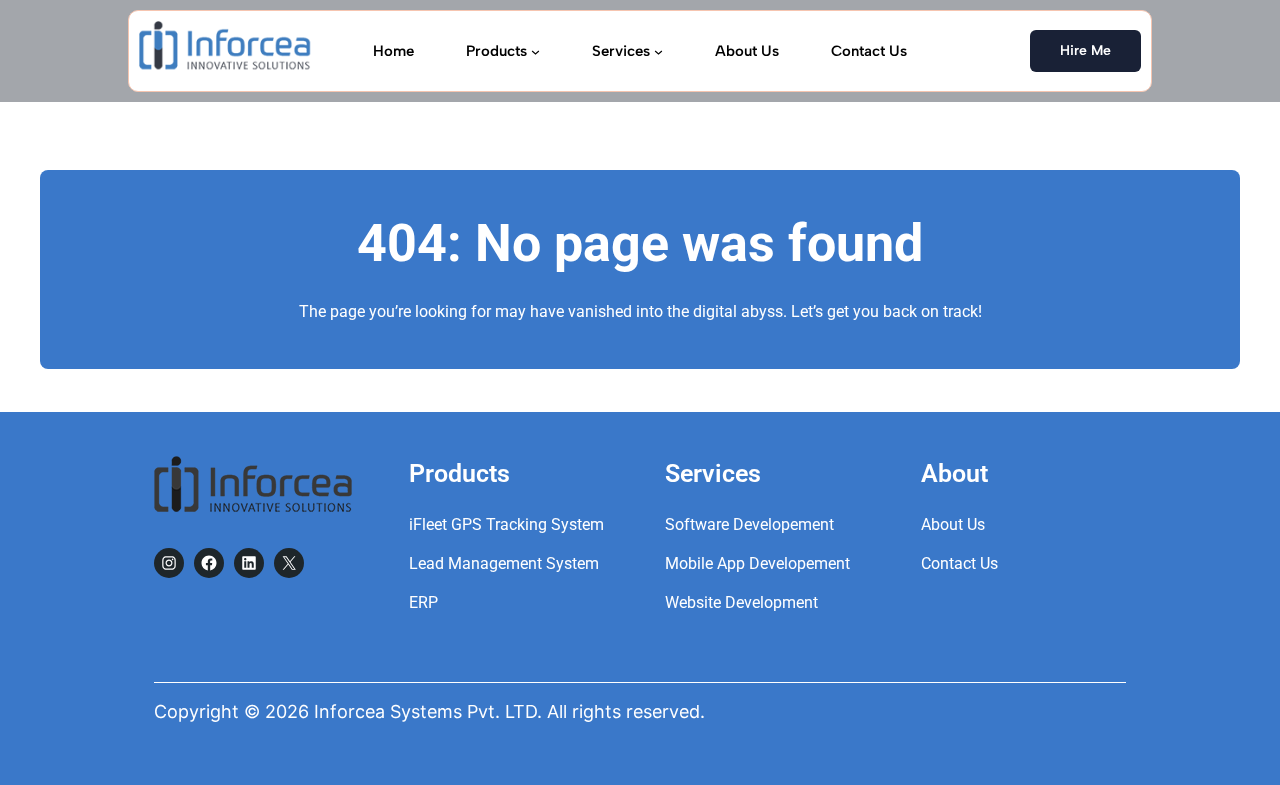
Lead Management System (504, 563)
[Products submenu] (535, 50)
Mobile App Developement (757, 563)
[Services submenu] (658, 50)
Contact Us (959, 563)
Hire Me (1085, 50)
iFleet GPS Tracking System (506, 524)
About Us (953, 524)
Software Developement (749, 524)
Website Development (741, 602)
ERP (423, 602)
